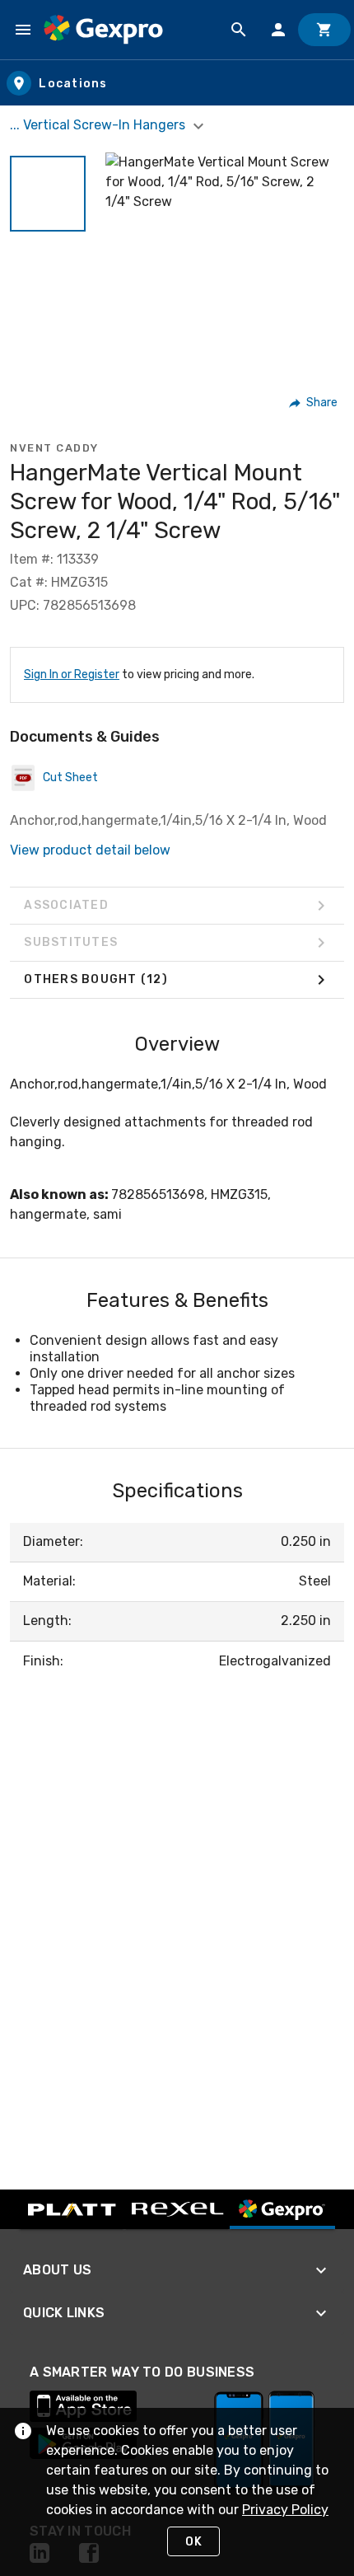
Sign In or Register (72, 674)
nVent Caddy (54, 448)
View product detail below (90, 850)
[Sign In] (278, 30)
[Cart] (324, 30)
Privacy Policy (285, 2510)
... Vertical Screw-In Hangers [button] (99, 125)
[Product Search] (239, 30)
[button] (48, 194)
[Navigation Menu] (23, 30)
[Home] (103, 30)
